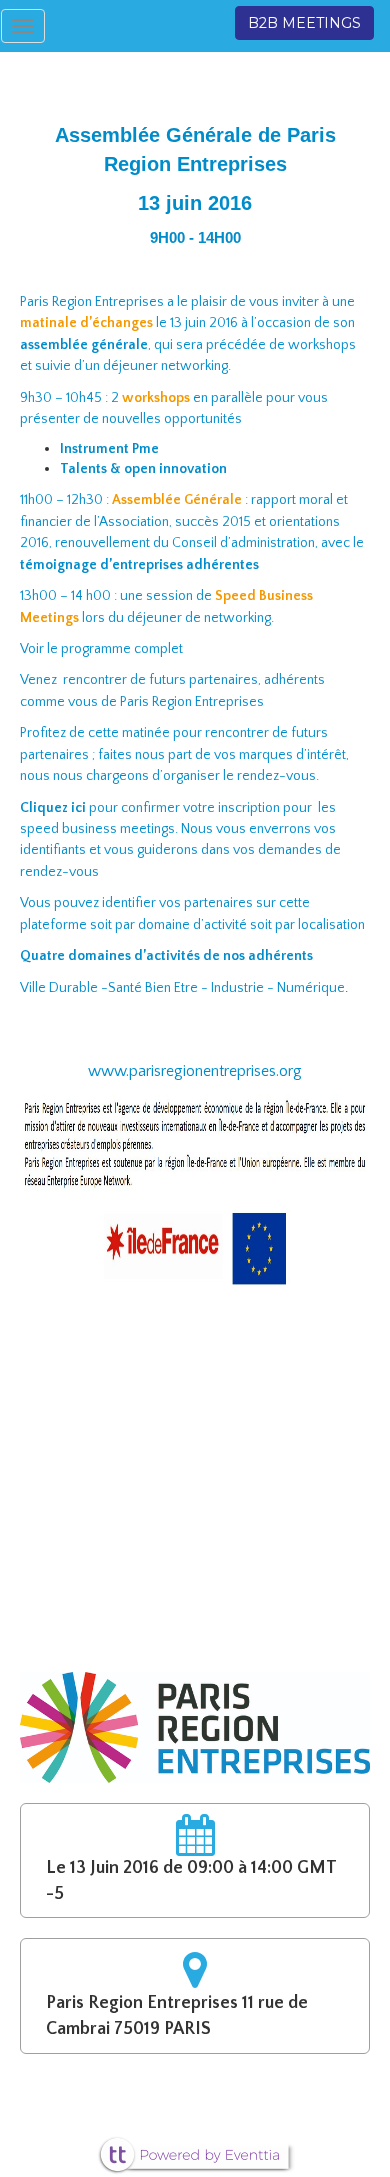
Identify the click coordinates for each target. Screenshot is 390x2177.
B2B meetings (304, 23)
